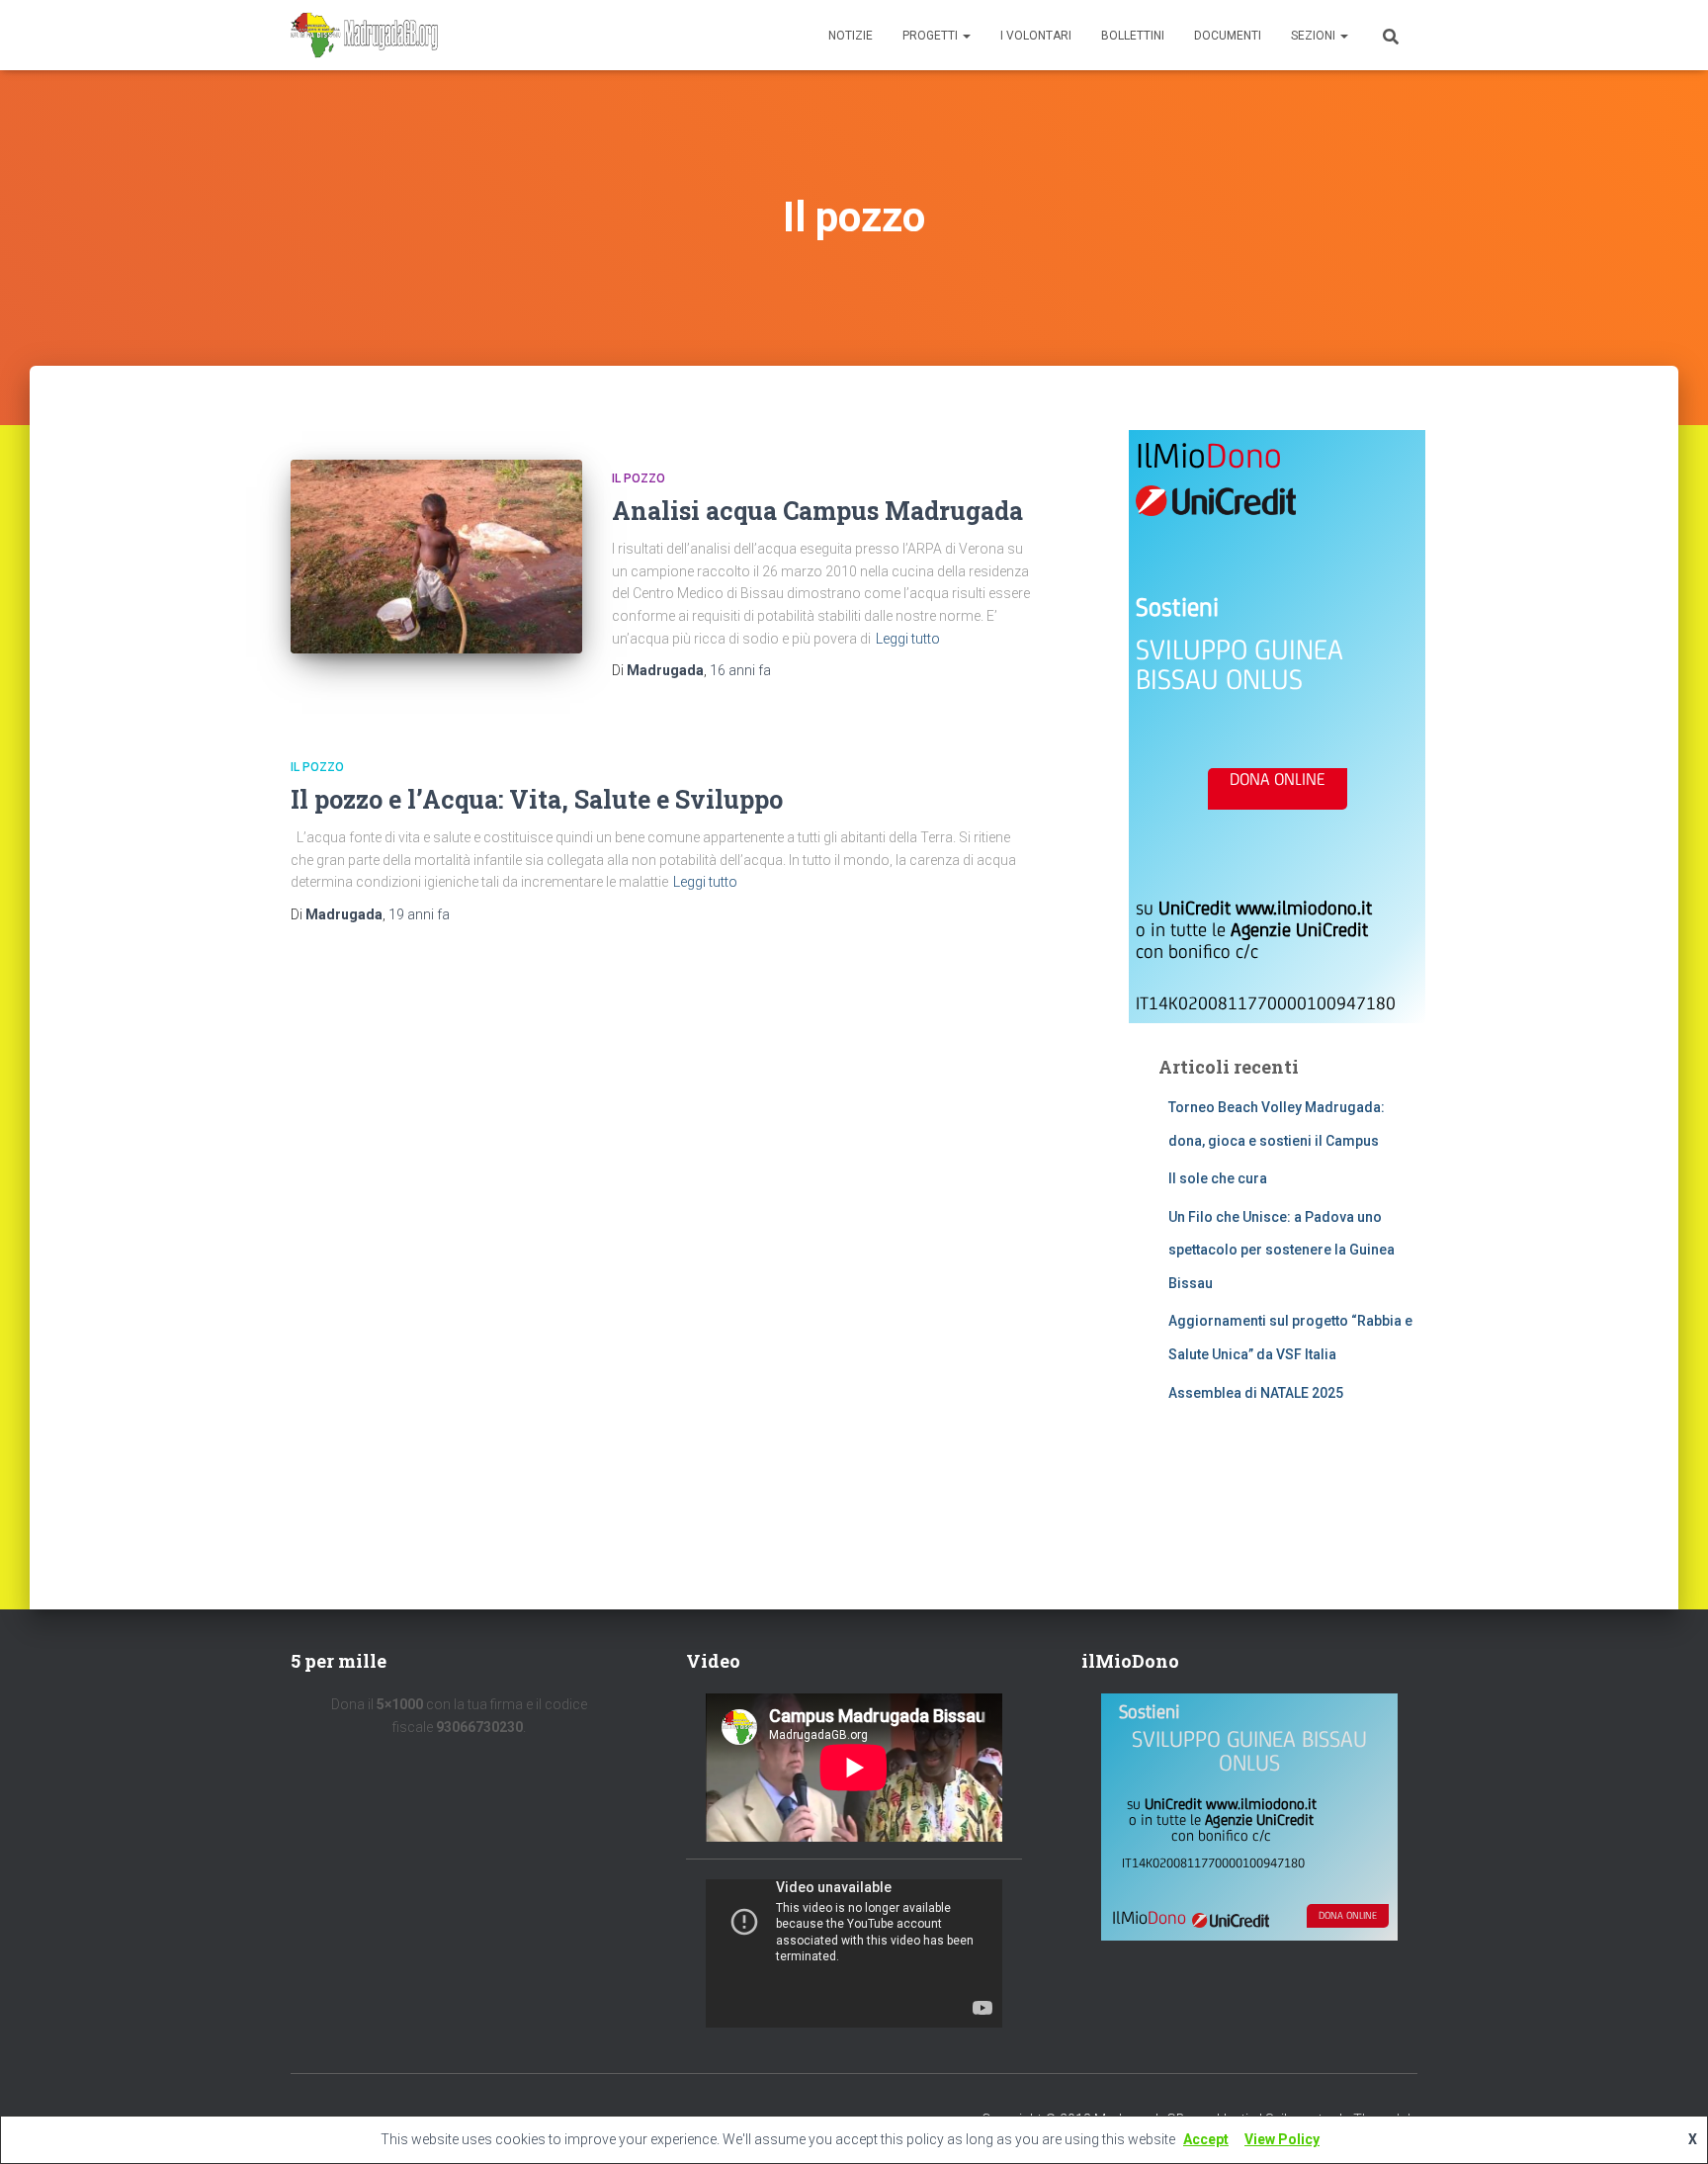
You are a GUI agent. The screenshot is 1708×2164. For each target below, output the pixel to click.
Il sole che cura (1218, 1178)
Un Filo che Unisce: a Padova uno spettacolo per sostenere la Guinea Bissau (1281, 1250)
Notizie (851, 36)
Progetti (932, 36)
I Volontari (1036, 36)
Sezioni (1315, 36)
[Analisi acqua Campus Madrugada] (436, 557)
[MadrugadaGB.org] (365, 36)
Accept (1206, 2139)
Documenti (1228, 36)
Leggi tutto (908, 639)
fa (740, 670)
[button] (966, 36)
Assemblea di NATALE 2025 (1256, 1393)
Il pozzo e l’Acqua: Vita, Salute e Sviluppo (537, 799)
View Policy (1282, 2139)
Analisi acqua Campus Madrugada (817, 511)
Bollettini (1133, 36)
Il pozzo (639, 478)
